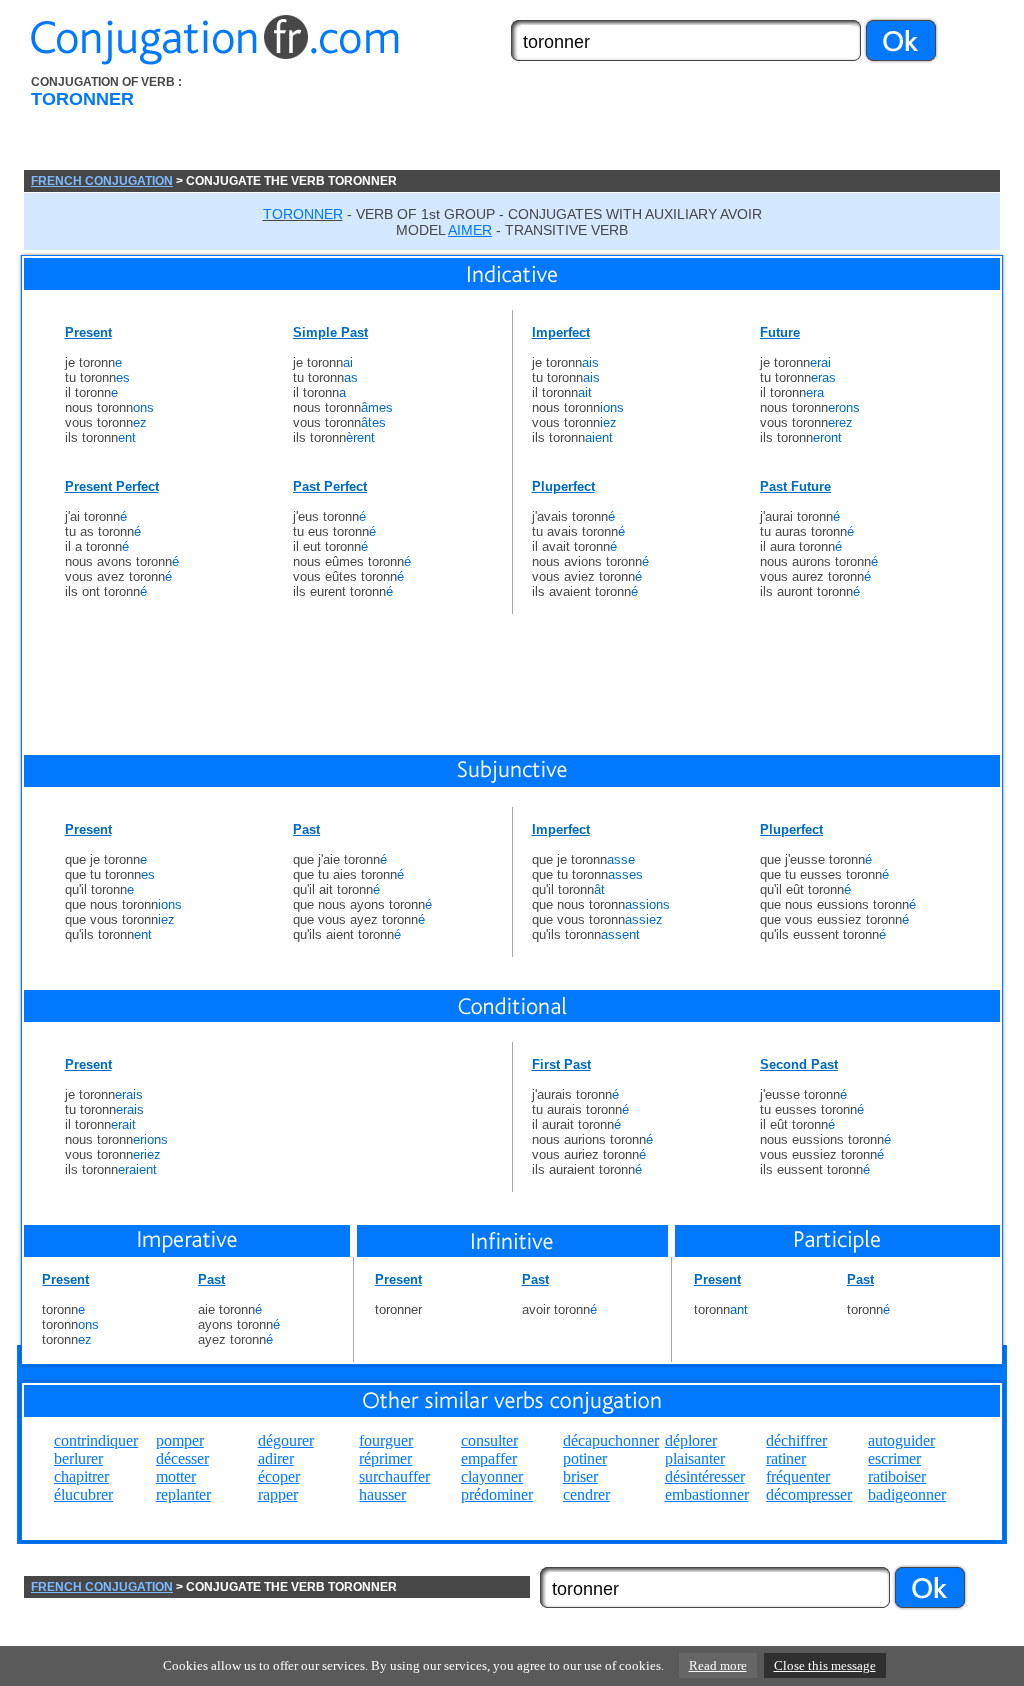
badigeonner (907, 1494)
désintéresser (705, 1476)
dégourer (286, 1440)
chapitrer (81, 1476)
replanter (183, 1494)
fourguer (386, 1440)
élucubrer (83, 1494)
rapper (278, 1494)
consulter (489, 1440)
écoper (279, 1476)
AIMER (470, 230)
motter (176, 1476)
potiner (585, 1458)
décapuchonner (611, 1440)
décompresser (809, 1494)
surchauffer (394, 1476)
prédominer (497, 1494)
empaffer (489, 1458)
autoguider (901, 1440)
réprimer (385, 1458)
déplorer (691, 1440)
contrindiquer (96, 1440)
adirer (276, 1458)
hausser (382, 1494)
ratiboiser (897, 1476)
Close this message (825, 1665)
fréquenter (798, 1476)
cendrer (586, 1494)
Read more (718, 1665)
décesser (182, 1458)
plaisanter (695, 1458)
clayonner (492, 1476)
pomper (180, 1440)
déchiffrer (796, 1440)
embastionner (707, 1494)
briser (580, 1476)
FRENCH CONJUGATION (102, 181)
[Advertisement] (625, 123)
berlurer (78, 1458)
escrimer (894, 1458)
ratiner (786, 1458)
